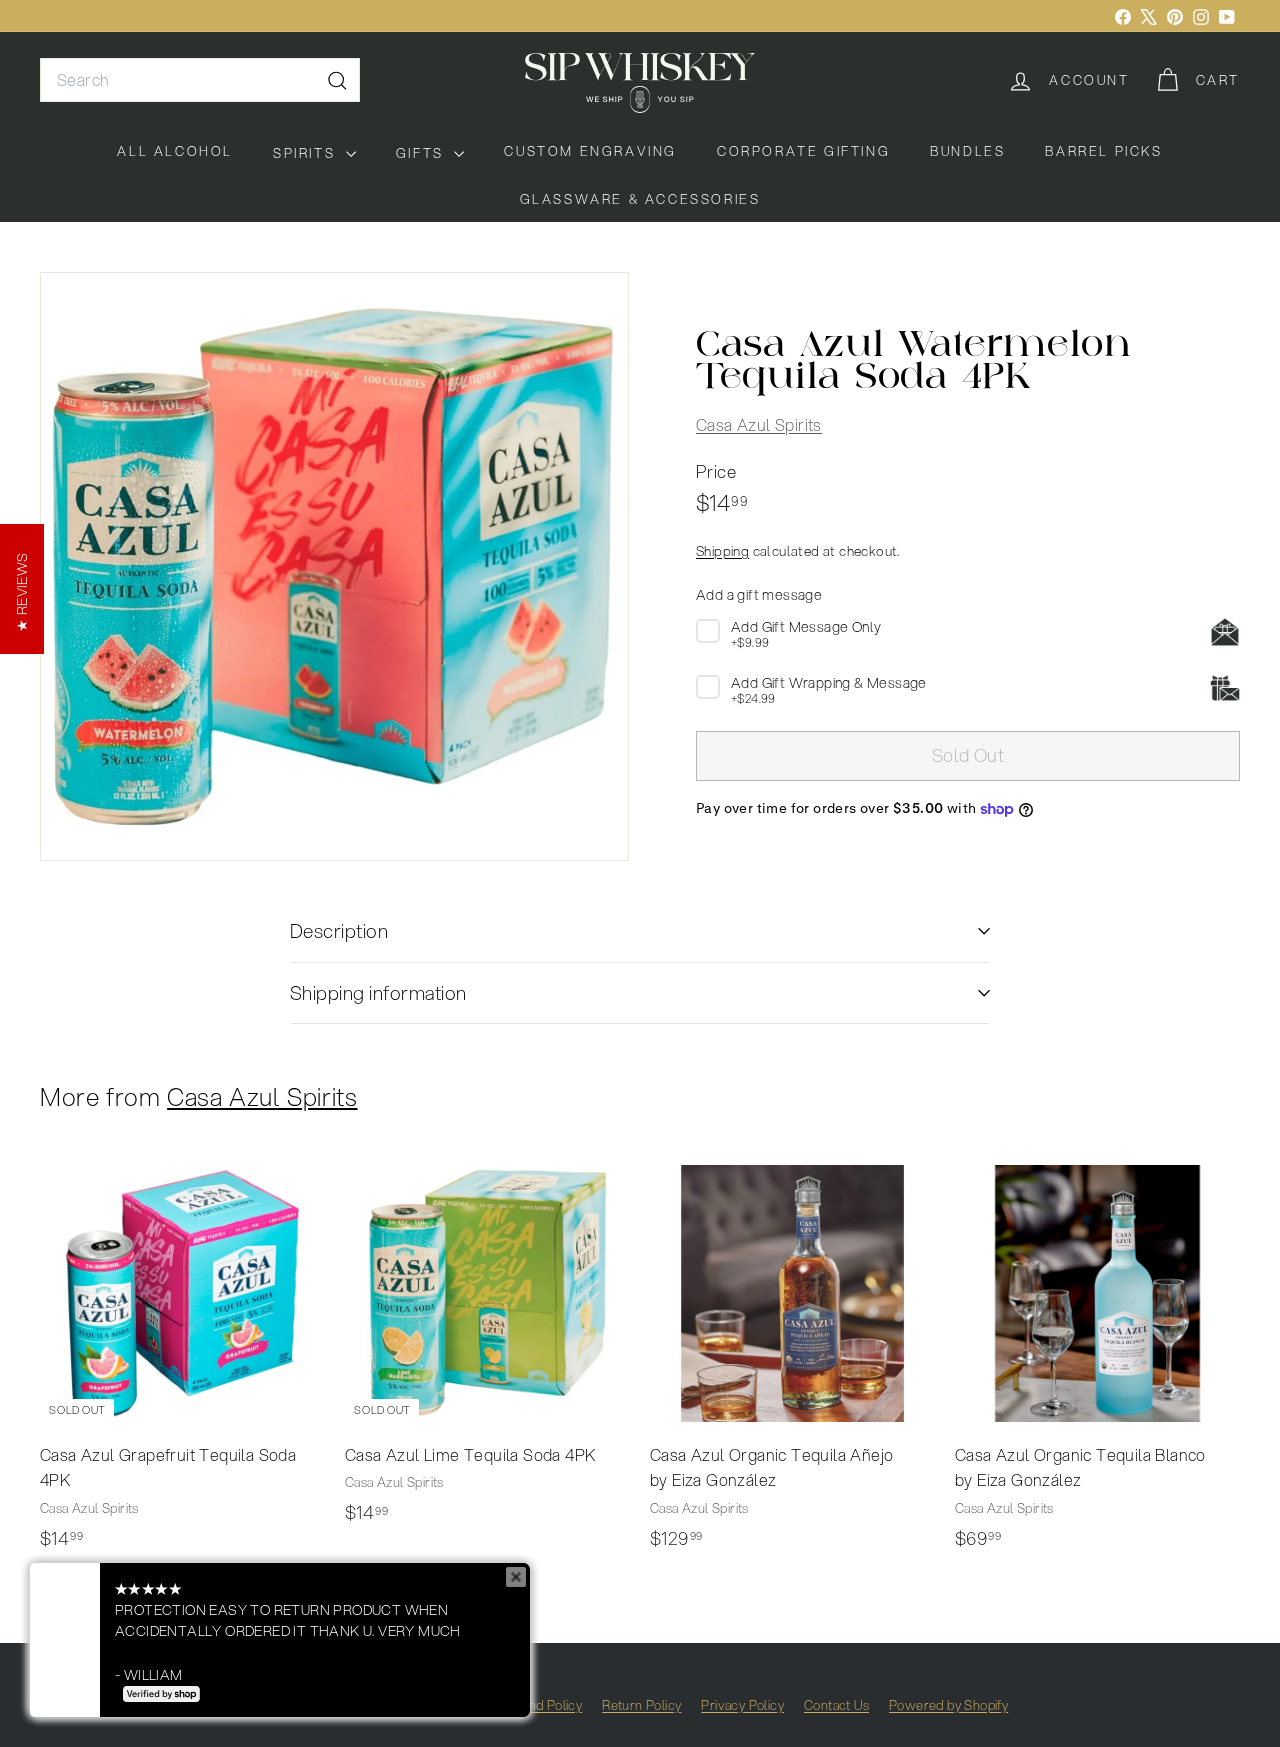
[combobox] (200, 80)
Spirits (307, 153)
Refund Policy (541, 1705)
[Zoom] (334, 566)
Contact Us (836, 1705)
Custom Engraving (590, 151)
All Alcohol (175, 151)
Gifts (423, 153)
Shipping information (378, 992)
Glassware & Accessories (640, 199)
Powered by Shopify (948, 1705)
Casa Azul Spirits (759, 425)
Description (339, 930)
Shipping (722, 551)
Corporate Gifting (803, 151)
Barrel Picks (1103, 151)
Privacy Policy (742, 1705)
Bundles (967, 151)
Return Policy (641, 1705)
